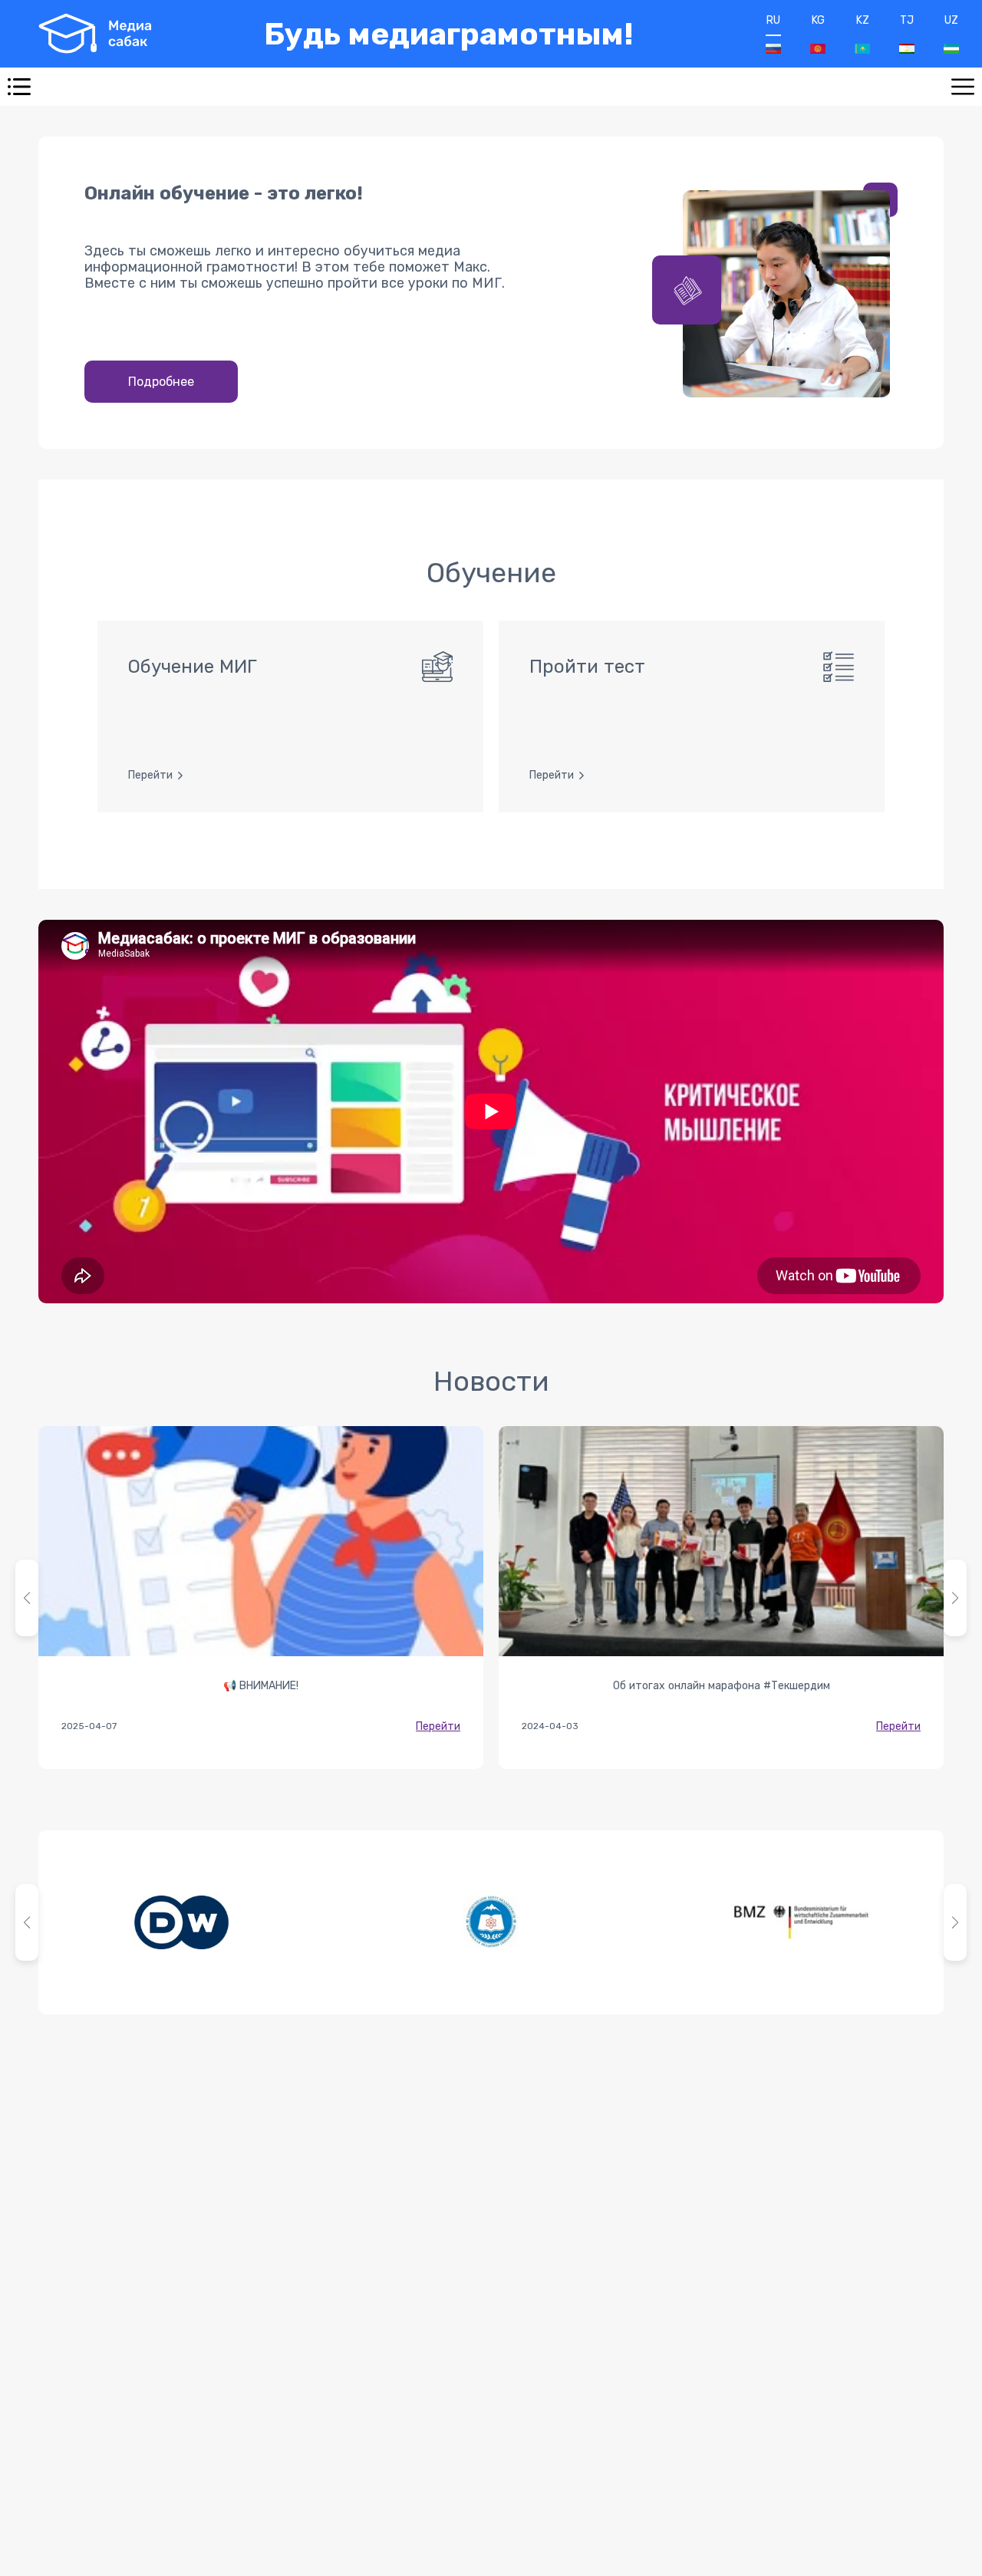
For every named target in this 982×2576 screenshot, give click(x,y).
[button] (955, 1598)
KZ (863, 20)
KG (818, 20)
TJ (907, 20)
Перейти (438, 1726)
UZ (951, 20)
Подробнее (161, 382)
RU (773, 20)
